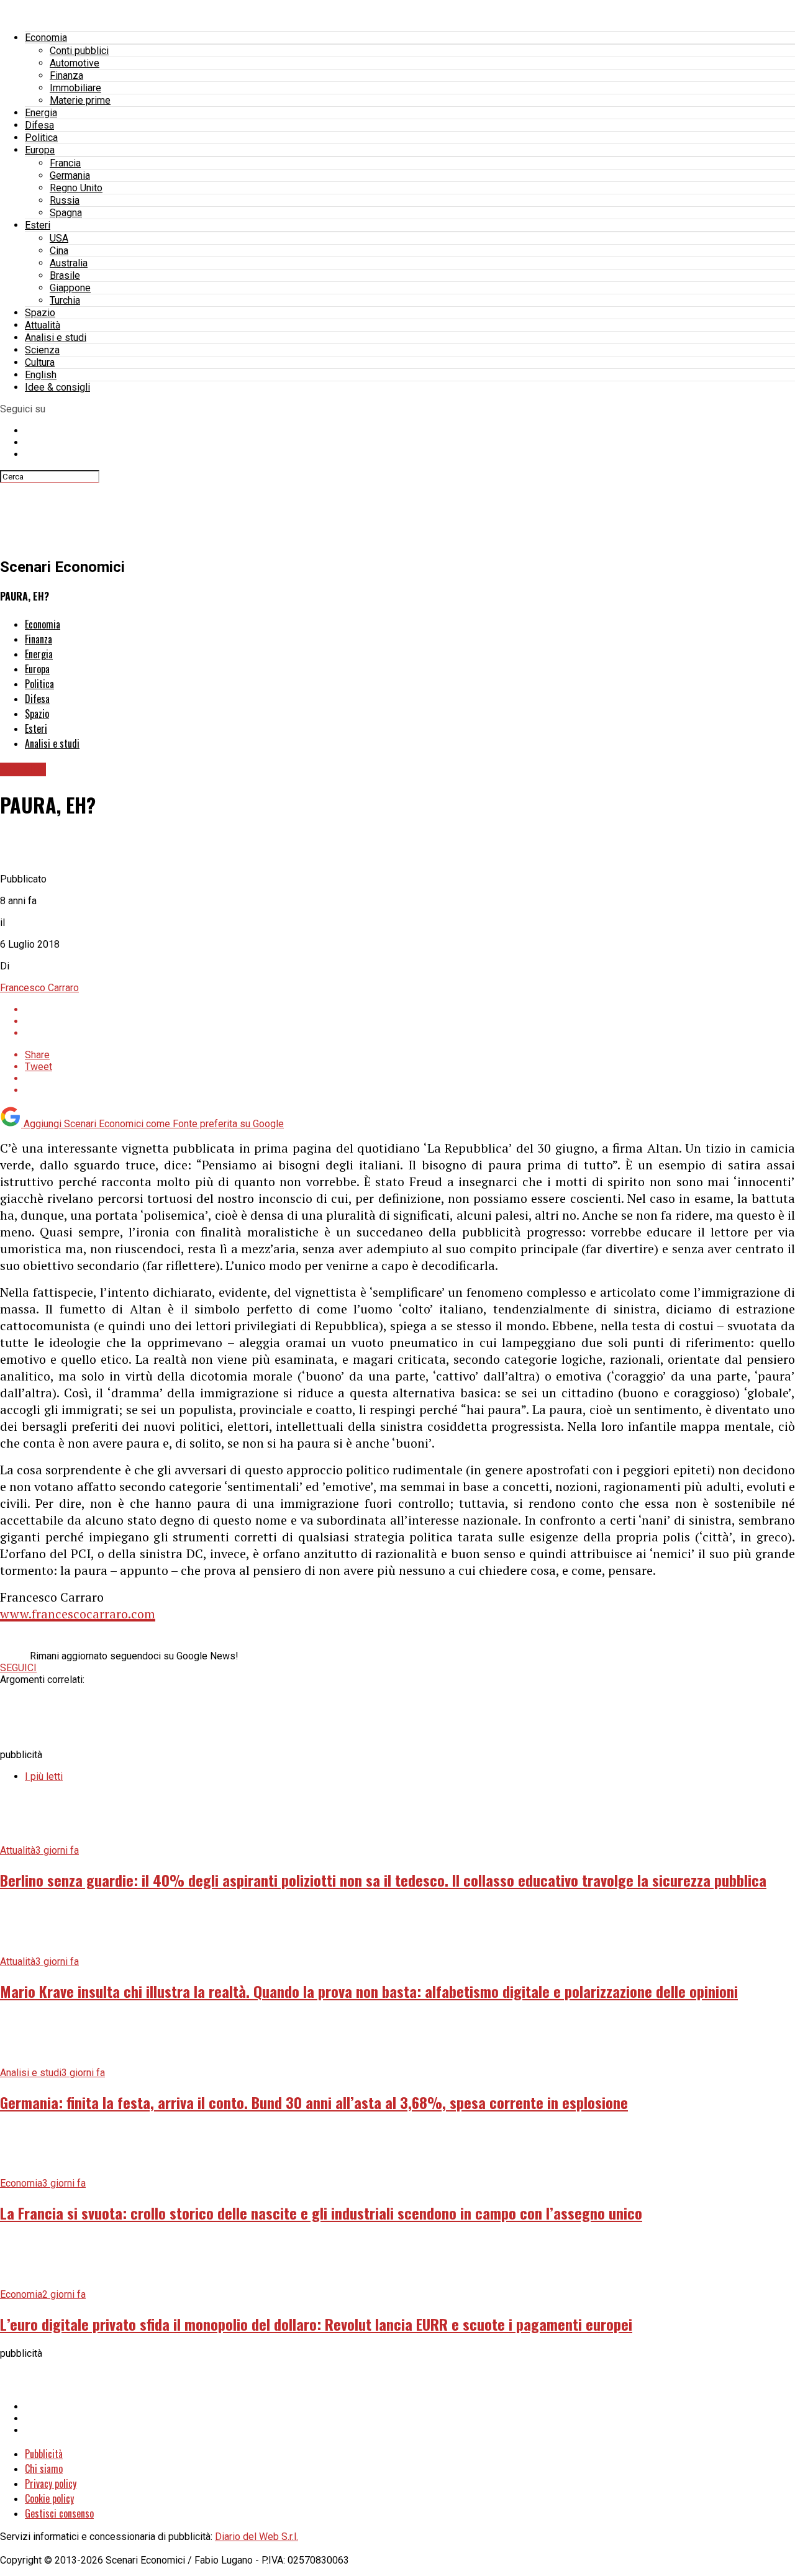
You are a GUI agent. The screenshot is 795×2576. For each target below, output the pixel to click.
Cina (59, 251)
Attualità (43, 325)
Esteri (38, 225)
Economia (46, 38)
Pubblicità (44, 2454)
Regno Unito (76, 188)
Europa (40, 150)
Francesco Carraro (39, 988)
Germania (70, 175)
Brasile (65, 275)
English (41, 375)
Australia (69, 263)
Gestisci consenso (59, 2513)
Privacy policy (51, 2483)
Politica (41, 138)
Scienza (42, 350)
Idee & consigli (57, 387)
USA (59, 238)
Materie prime (80, 100)
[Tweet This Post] (410, 1021)
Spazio (40, 313)
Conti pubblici (79, 51)
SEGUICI (18, 1668)
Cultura (40, 362)
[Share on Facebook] (410, 1009)
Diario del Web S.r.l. (257, 2537)
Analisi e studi (56, 338)
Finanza (66, 75)
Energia (41, 113)
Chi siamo (44, 2469)
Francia (65, 163)
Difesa (39, 125)
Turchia (65, 300)
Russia (65, 200)
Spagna (66, 213)
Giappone (70, 288)
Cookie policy (49, 2498)
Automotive (75, 63)
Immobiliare (75, 88)
